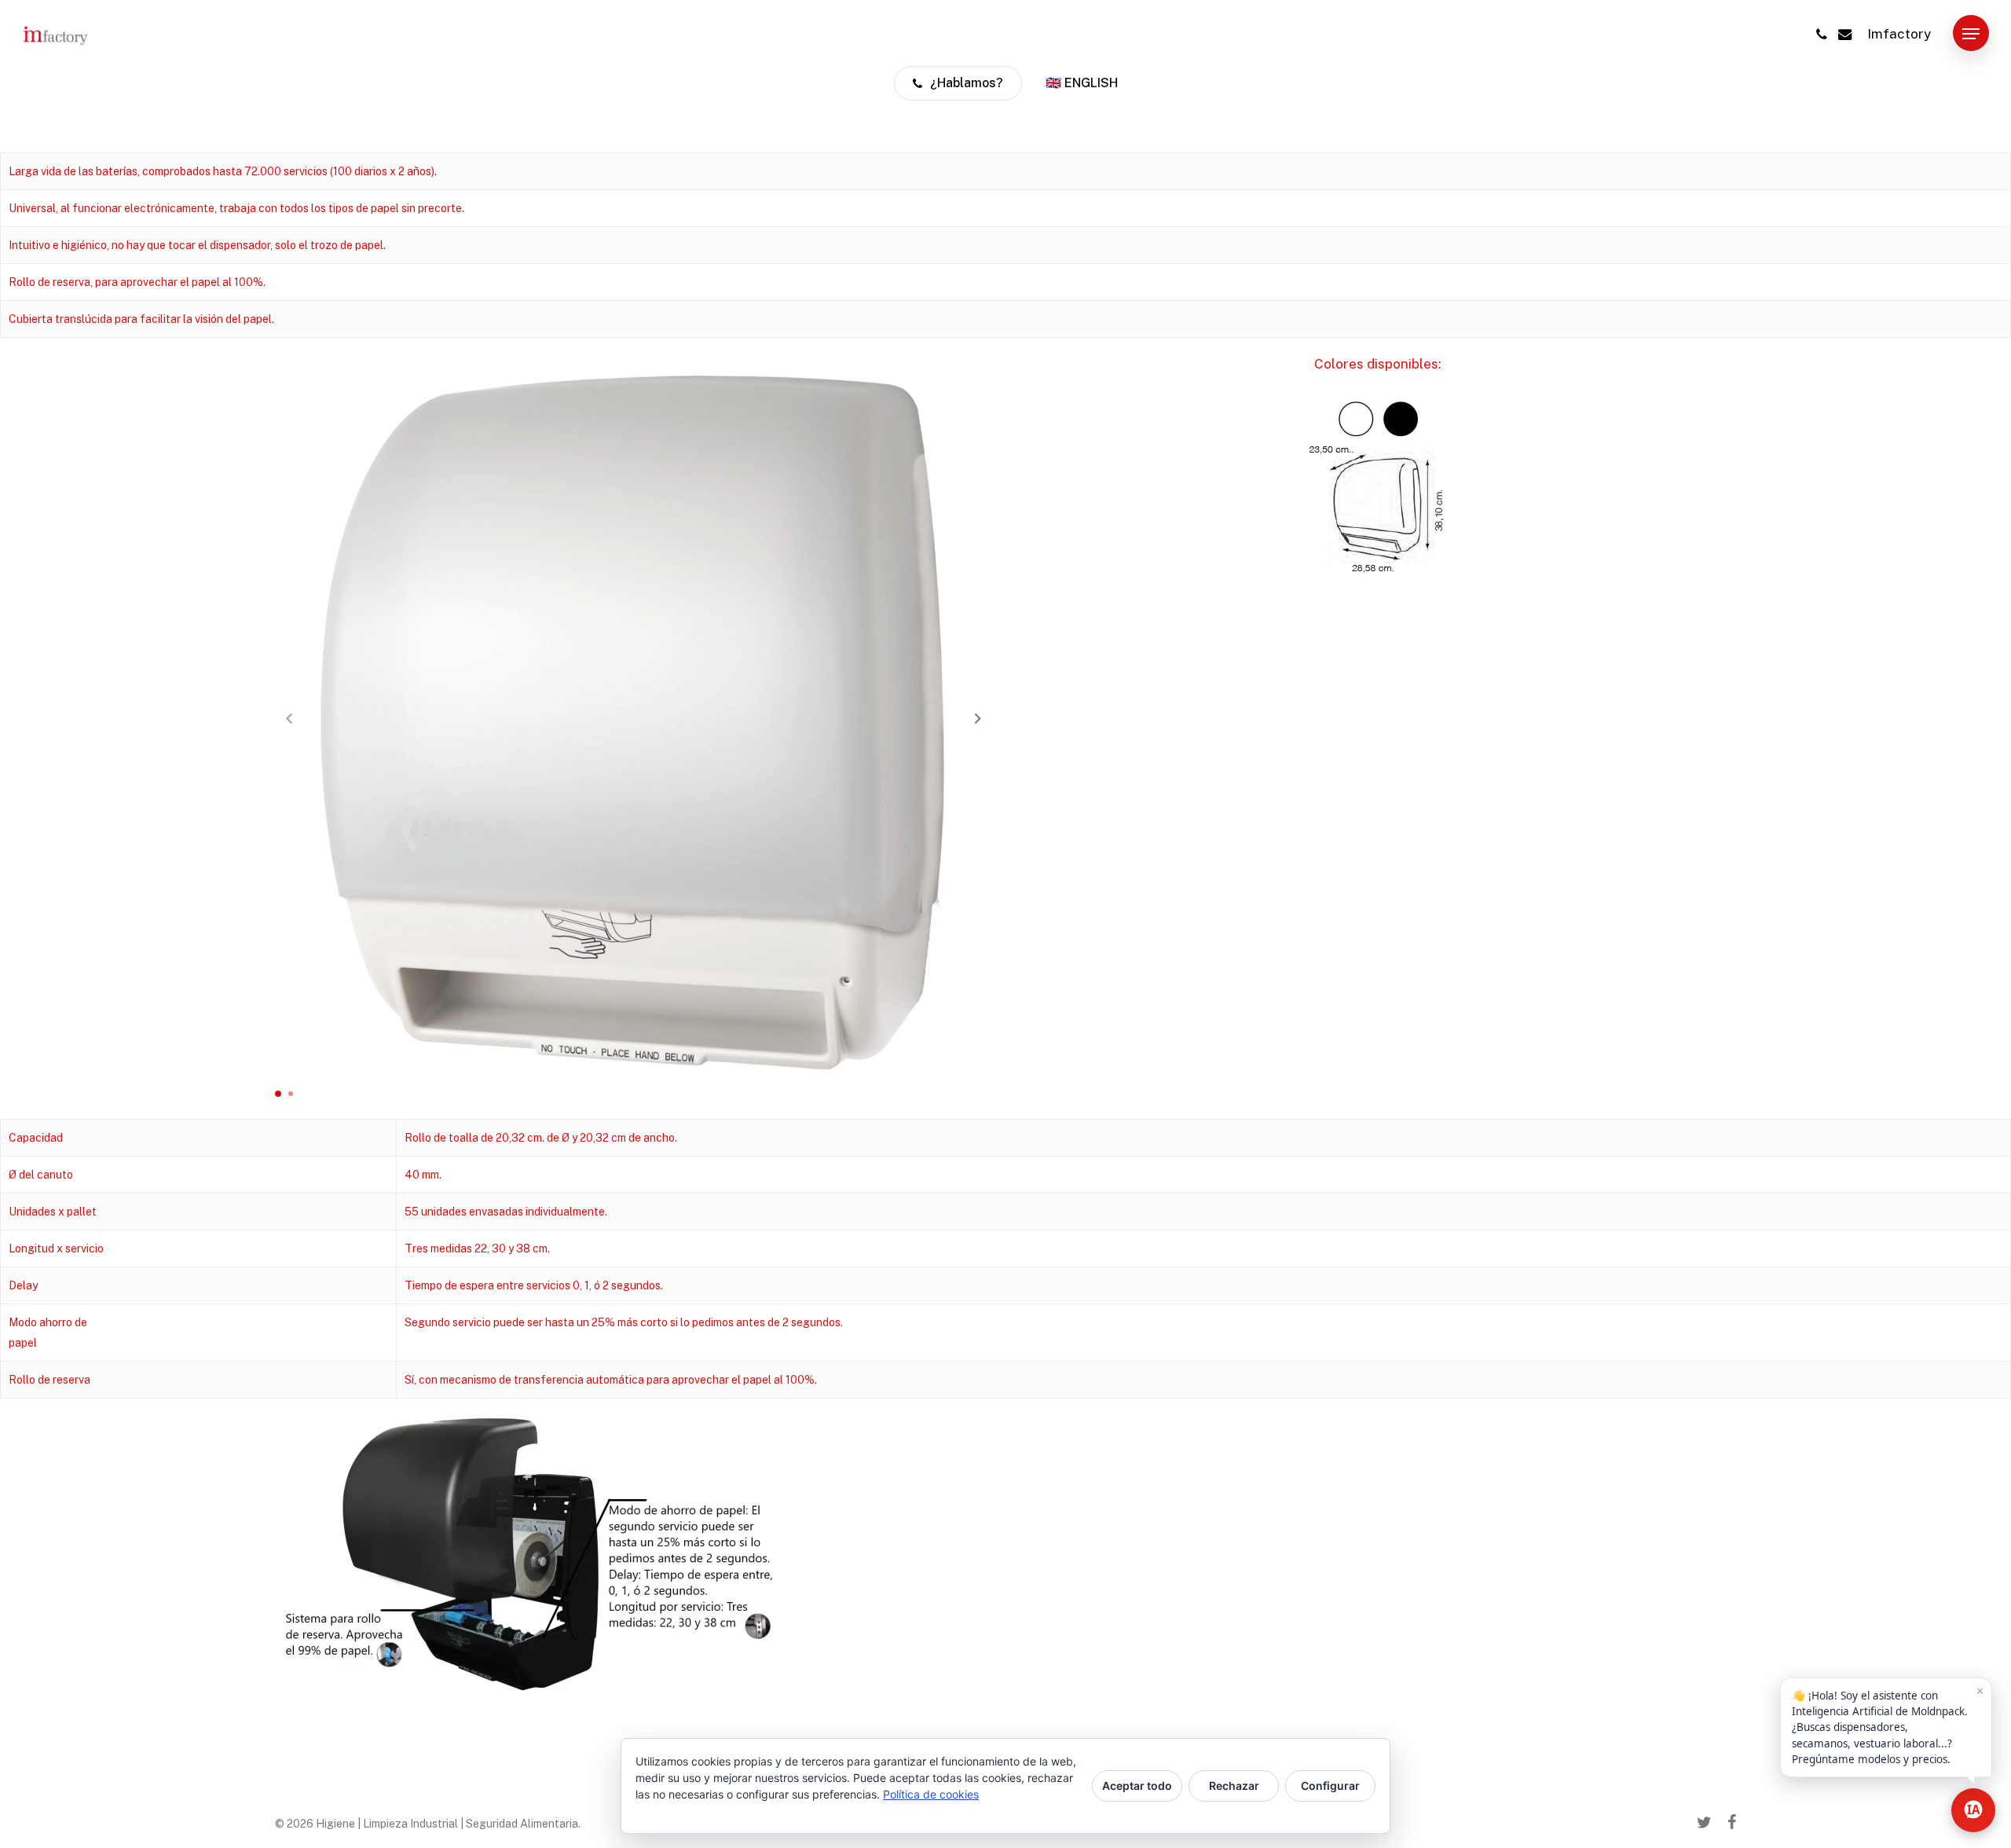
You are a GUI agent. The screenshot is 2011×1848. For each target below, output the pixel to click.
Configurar (1330, 1786)
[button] (1971, 34)
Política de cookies (931, 1794)
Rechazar (1234, 1786)
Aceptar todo (1137, 1786)
